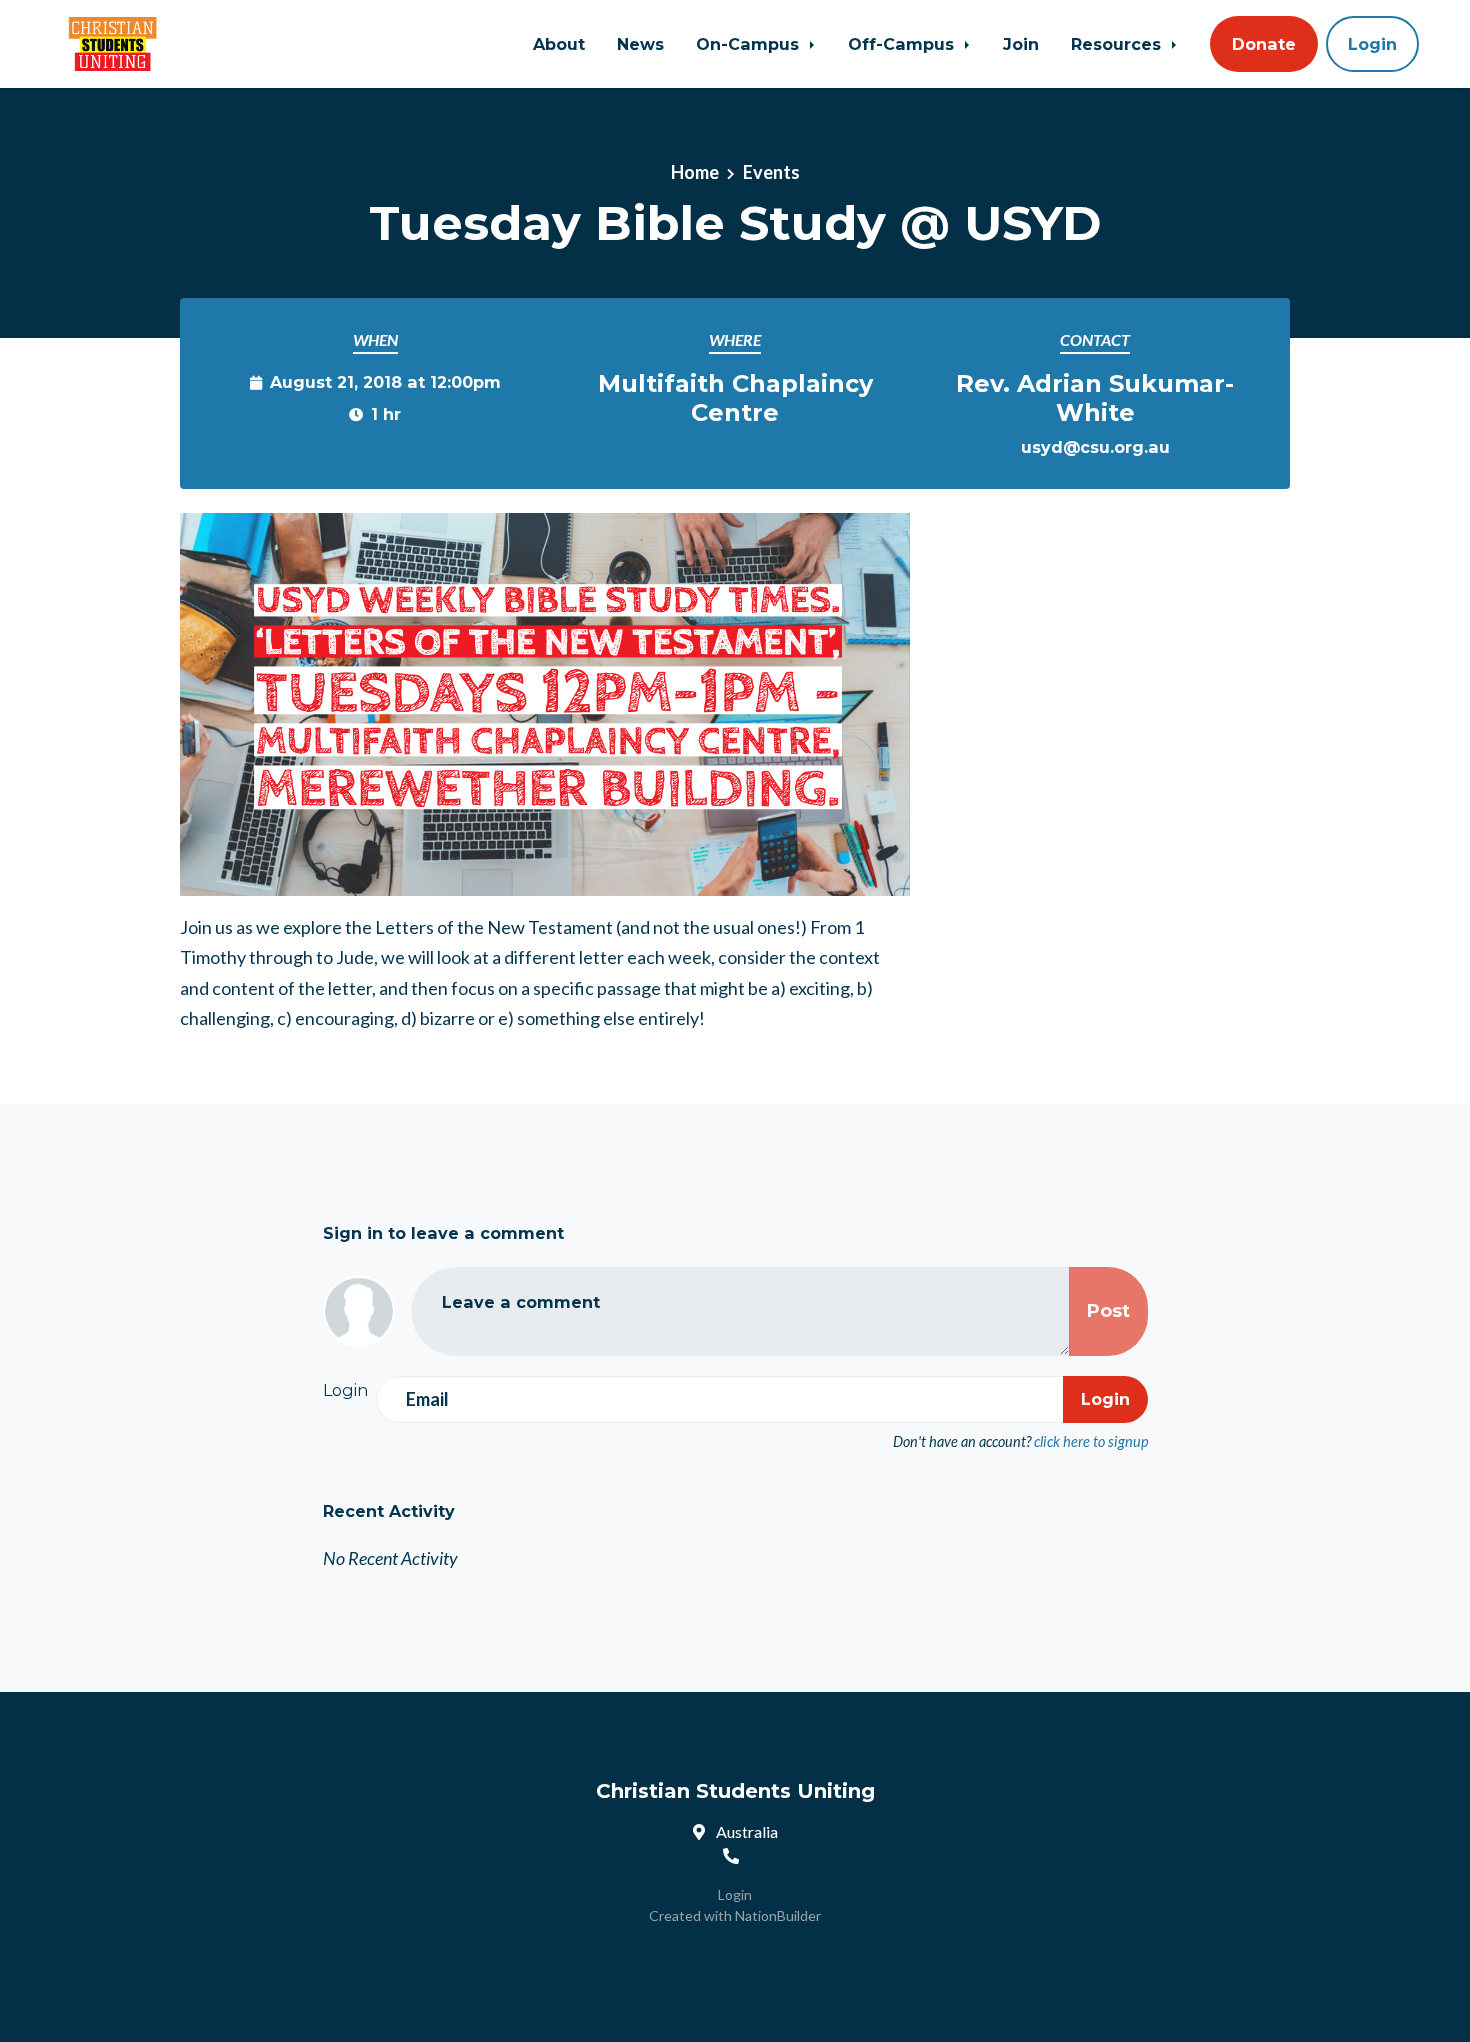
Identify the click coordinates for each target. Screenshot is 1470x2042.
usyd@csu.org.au (1095, 447)
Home (695, 172)
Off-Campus (903, 44)
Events (771, 172)
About (559, 44)
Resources (1118, 44)
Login (1372, 44)
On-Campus (750, 44)
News (640, 44)
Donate (1264, 44)
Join (1021, 44)
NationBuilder (778, 1915)
